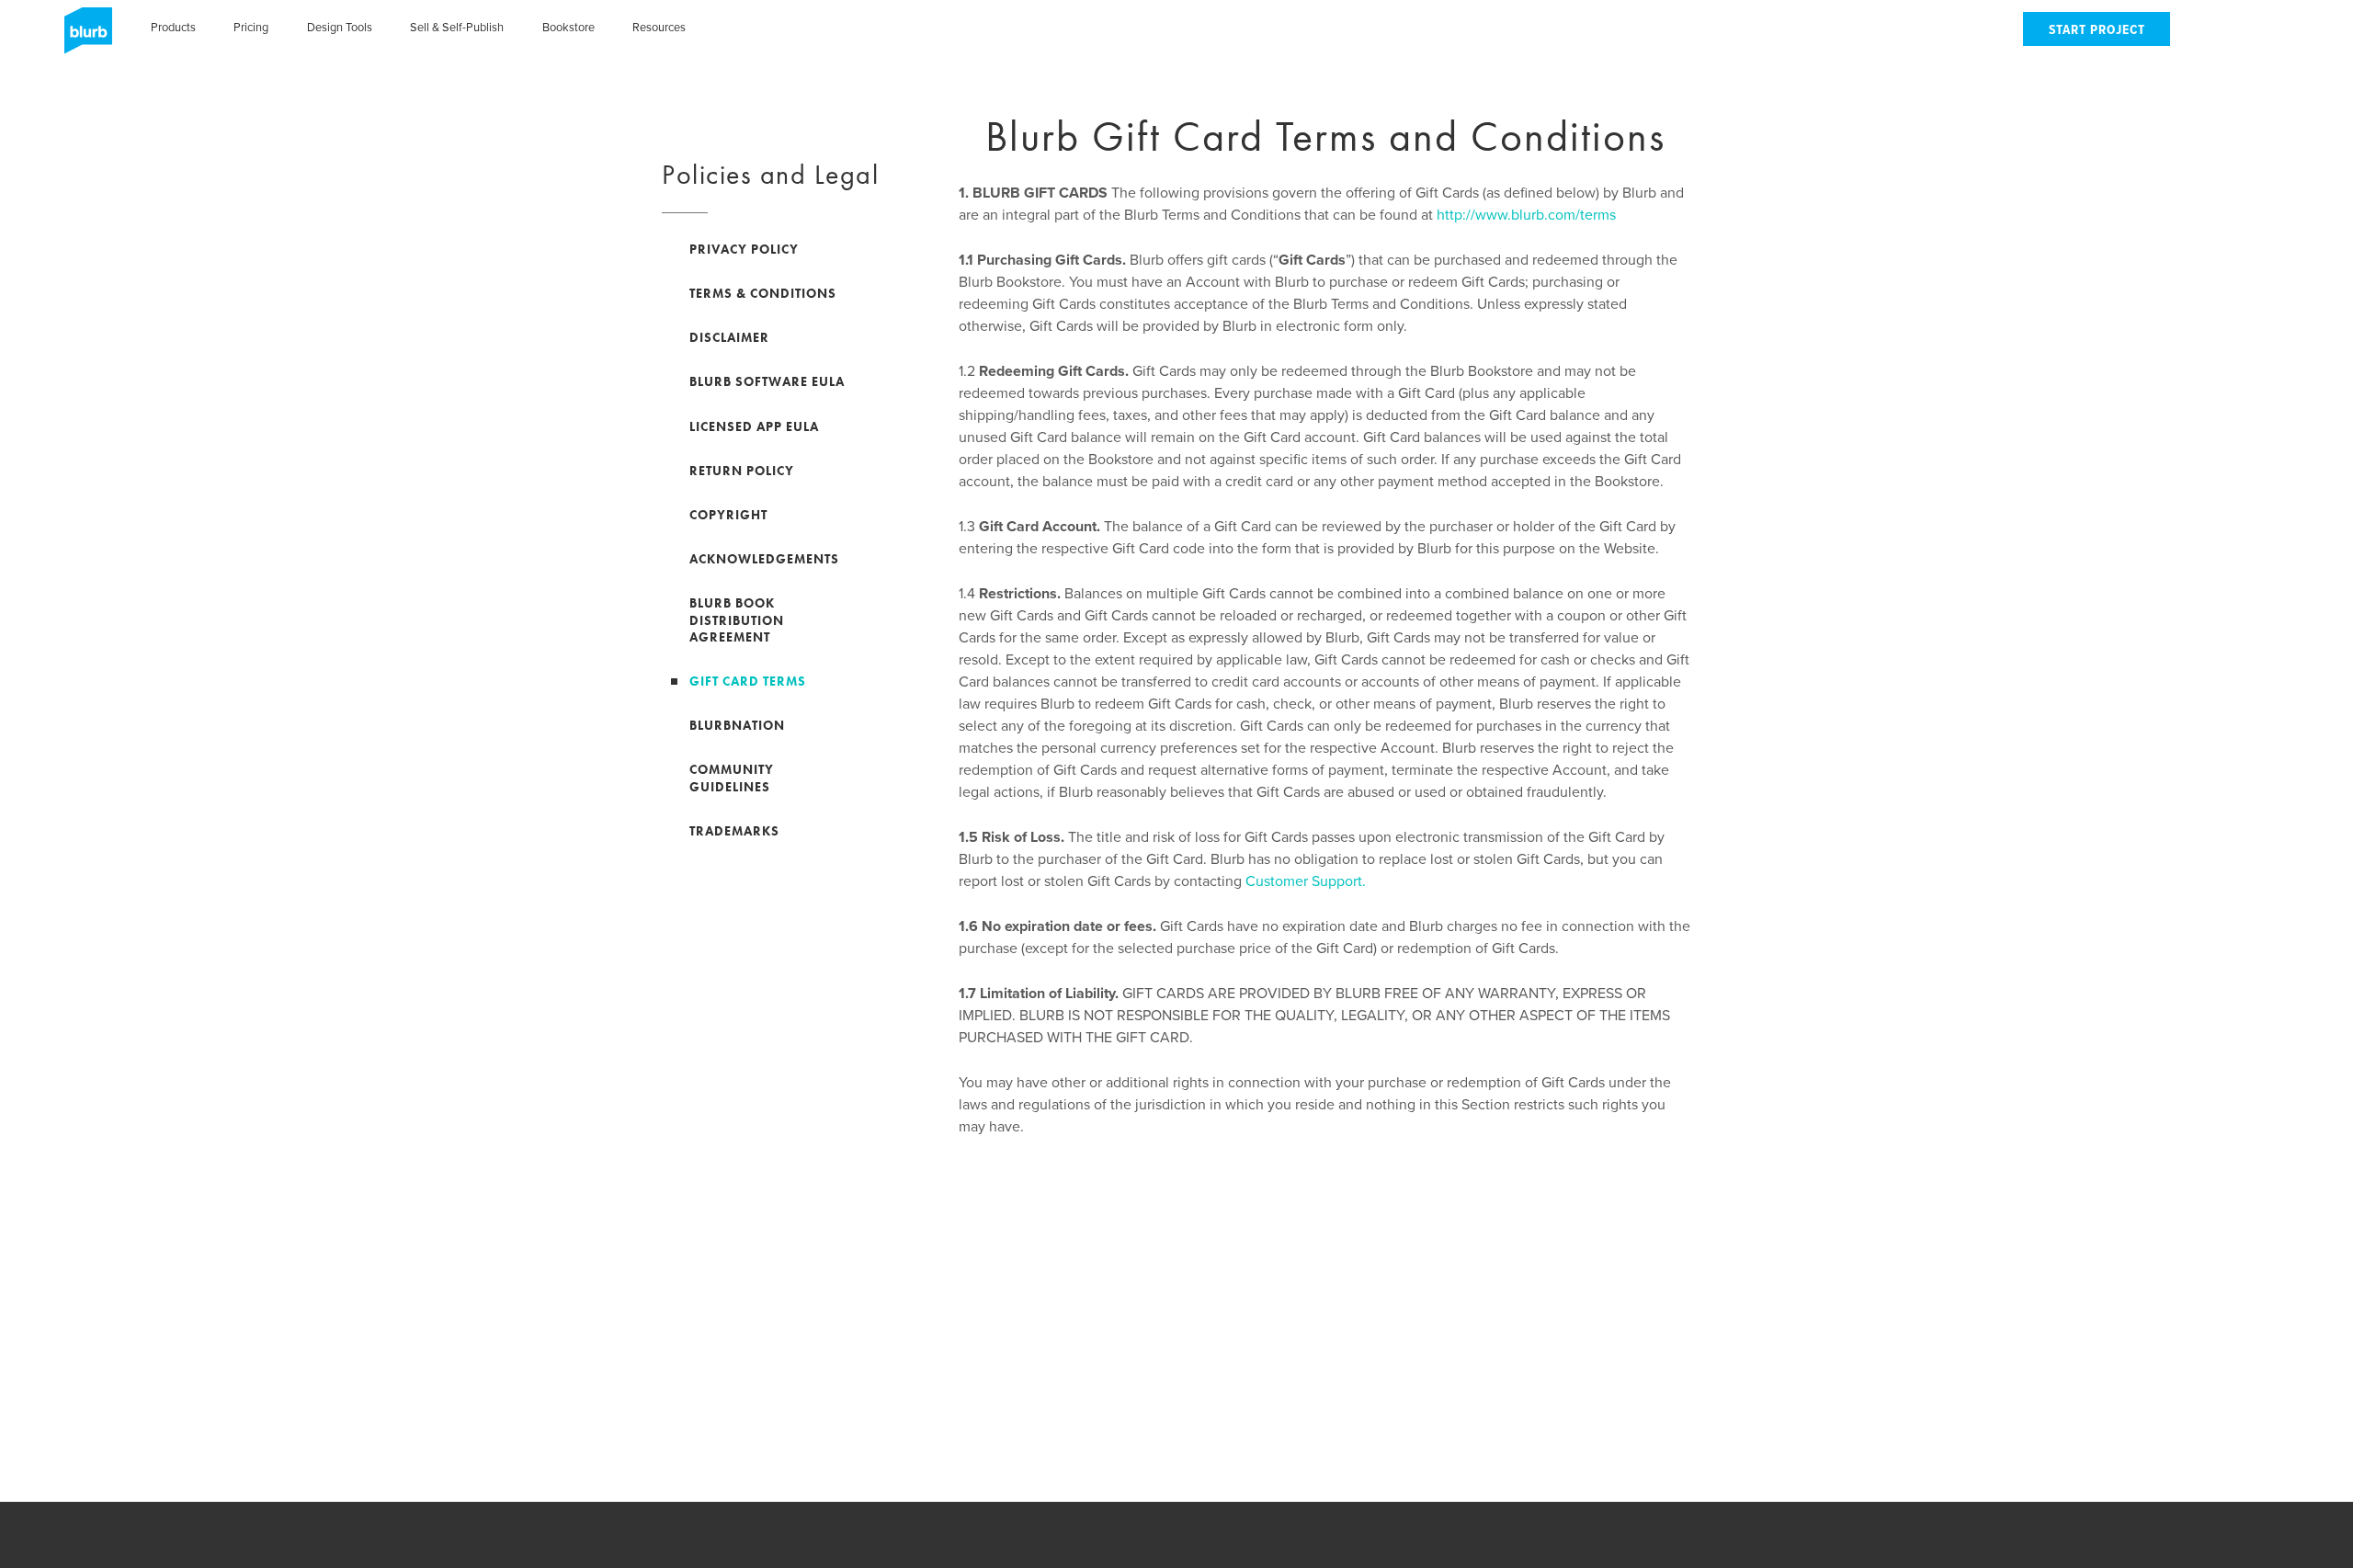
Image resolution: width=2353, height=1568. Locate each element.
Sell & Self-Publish (457, 28)
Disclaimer (729, 337)
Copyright (728, 515)
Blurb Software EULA (767, 381)
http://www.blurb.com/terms (1526, 215)
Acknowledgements (764, 559)
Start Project (2097, 31)
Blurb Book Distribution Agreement (737, 619)
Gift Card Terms (748, 681)
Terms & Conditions (763, 293)
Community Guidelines (732, 778)
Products (173, 28)
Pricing (251, 28)
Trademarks (734, 831)
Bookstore (568, 28)
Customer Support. (1306, 881)
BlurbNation (737, 725)
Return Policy (742, 471)
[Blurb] (83, 37)
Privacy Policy (744, 249)
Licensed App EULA (754, 426)
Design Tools (340, 28)
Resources (659, 28)
